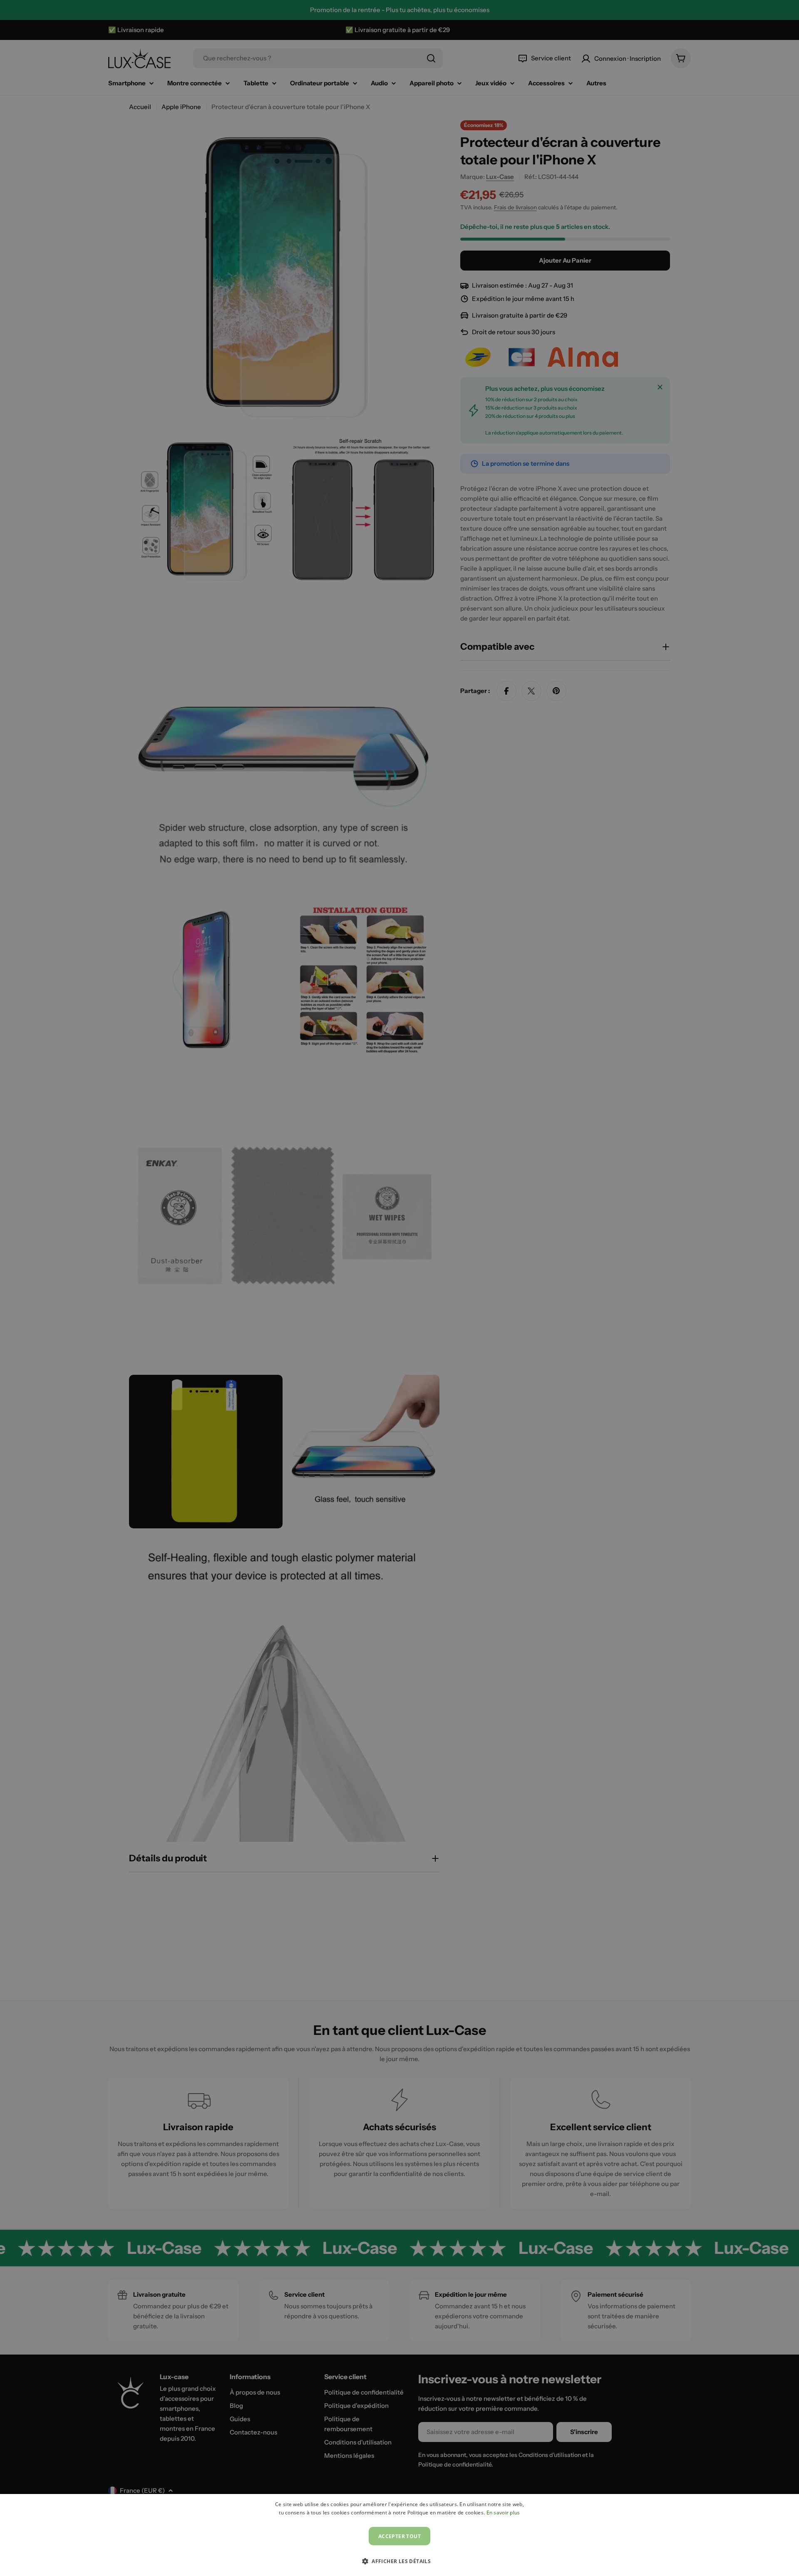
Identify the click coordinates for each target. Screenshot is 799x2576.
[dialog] (399, 2535)
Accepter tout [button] (399, 2536)
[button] (399, 2561)
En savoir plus (503, 2513)
